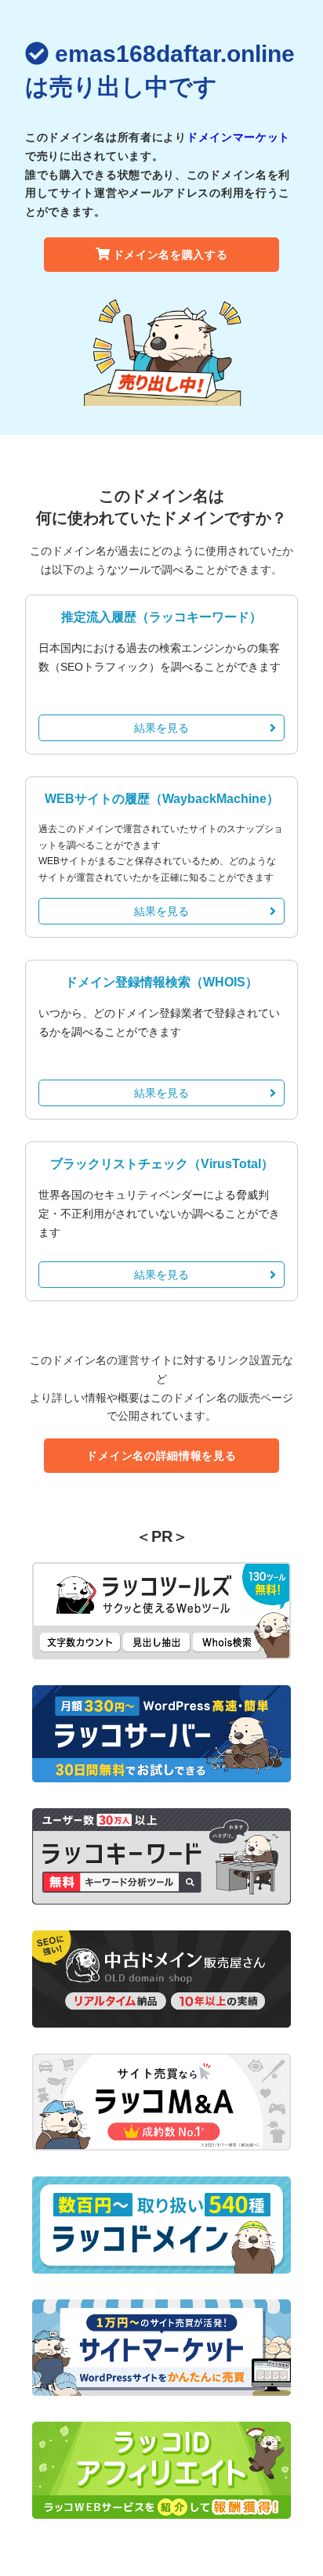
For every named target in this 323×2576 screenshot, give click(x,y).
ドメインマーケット (238, 137)
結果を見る (161, 728)
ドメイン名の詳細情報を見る (161, 1456)
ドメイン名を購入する (171, 255)
